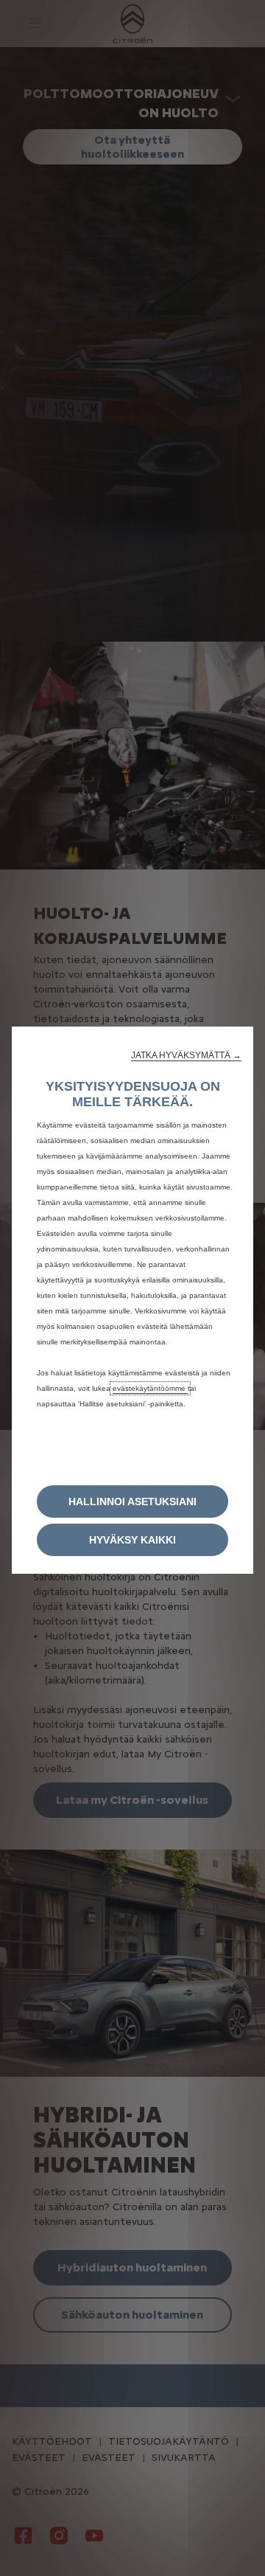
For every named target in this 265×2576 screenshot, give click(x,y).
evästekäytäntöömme (150, 1388)
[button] (186, 1055)
